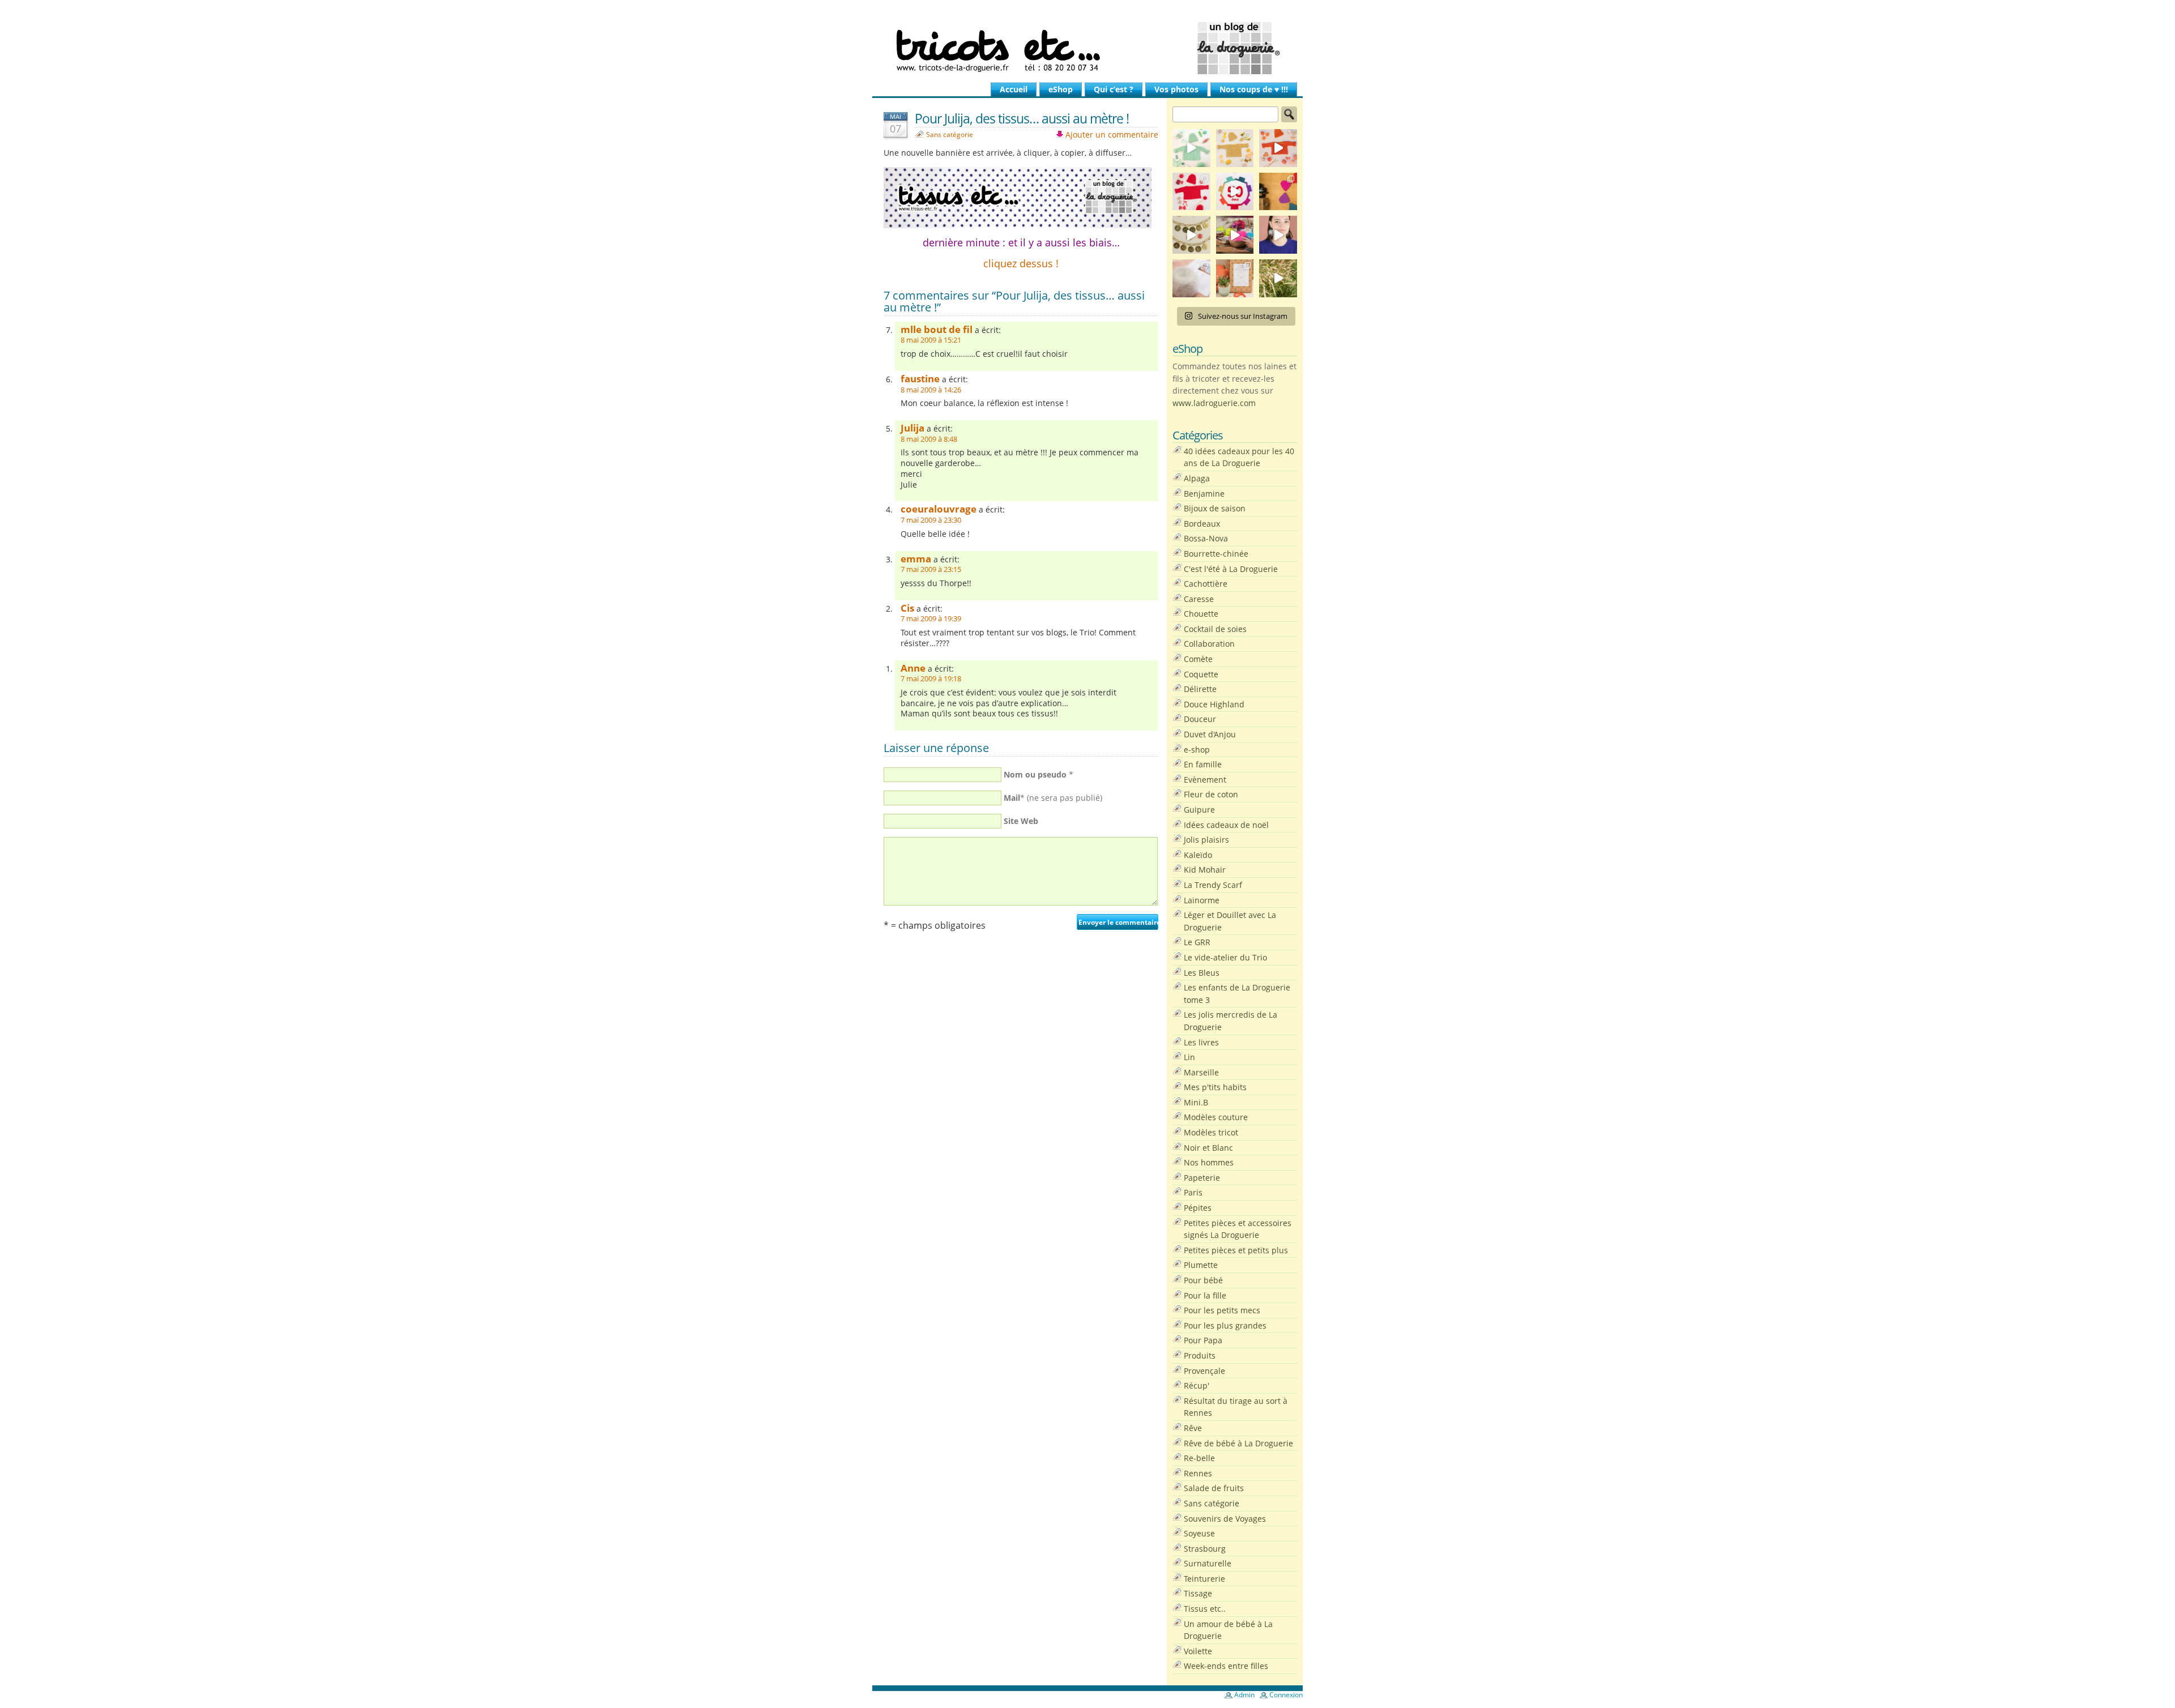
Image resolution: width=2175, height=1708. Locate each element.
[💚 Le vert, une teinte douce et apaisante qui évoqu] (1191, 148)
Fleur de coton (1211, 794)
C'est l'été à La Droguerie (1231, 569)
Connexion (1286, 1695)
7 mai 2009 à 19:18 (931, 679)
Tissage (1198, 1593)
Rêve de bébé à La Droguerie (1238, 1443)
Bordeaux (1202, 524)
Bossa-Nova (1206, 538)
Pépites (1198, 1208)
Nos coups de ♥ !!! (1254, 89)
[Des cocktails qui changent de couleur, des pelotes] (1235, 235)
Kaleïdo (1198, 855)
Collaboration (1209, 644)
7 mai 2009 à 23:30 (931, 520)
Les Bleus (1202, 973)
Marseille (1201, 1072)
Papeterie (1202, 1178)
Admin (1244, 1695)
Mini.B (1196, 1102)
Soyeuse (1199, 1533)
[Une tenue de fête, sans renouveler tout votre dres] (1278, 235)
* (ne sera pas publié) (1053, 798)
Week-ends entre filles (1226, 1666)
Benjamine (1204, 494)
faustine (920, 379)
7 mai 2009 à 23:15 (931, 569)
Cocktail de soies (1215, 629)
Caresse (1199, 599)
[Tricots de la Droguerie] (1087, 48)
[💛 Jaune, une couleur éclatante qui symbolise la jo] (1235, 148)
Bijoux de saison (1215, 508)
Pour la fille (1205, 1295)
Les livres (1201, 1042)
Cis (907, 608)
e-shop (1197, 750)
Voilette (1198, 1651)
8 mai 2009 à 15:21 (931, 340)
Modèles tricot (1211, 1132)
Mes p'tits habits (1215, 1087)
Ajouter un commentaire (1112, 134)
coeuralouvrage (939, 509)
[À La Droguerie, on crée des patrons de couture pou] (1235, 278)
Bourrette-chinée (1216, 554)
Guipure (1199, 810)
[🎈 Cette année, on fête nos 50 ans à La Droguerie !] (1191, 192)
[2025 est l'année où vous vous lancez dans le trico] (1191, 278)
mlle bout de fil (937, 329)
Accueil (1014, 89)
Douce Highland (1214, 704)
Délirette (1200, 689)
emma (916, 559)
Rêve (1193, 1428)
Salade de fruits (1214, 1488)
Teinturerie (1204, 1579)
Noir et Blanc (1208, 1148)
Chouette (1201, 614)
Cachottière (1206, 584)
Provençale (1204, 1371)
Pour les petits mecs (1222, 1310)
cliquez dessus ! (1021, 263)
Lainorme (1202, 900)
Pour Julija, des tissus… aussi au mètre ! (1022, 118)
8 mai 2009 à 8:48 (929, 439)
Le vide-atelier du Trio (1225, 957)
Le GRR (1197, 942)
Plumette (1201, 1265)
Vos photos (1176, 89)
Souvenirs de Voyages (1225, 1519)
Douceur (1200, 719)
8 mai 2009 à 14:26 (931, 390)
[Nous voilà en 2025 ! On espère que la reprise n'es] (1278, 192)
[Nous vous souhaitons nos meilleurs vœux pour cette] (1191, 235)
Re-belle (1199, 1458)
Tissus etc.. (1205, 1609)
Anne (913, 668)
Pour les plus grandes (1225, 1325)
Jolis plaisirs (1206, 840)
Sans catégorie (950, 134)
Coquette (1201, 674)
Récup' (1197, 1385)
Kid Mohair (1205, 870)
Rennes (1198, 1473)
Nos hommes (1209, 1162)
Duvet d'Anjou (1210, 734)
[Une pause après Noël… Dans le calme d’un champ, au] (1278, 278)
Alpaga (1197, 478)
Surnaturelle (1208, 1563)
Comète (1198, 659)
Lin (1189, 1057)
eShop (1061, 89)
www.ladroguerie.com (1214, 403)
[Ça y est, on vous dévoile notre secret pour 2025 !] (1235, 192)
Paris (1193, 1192)
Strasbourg (1205, 1549)
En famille (1203, 764)
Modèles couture (1216, 1117)
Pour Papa (1203, 1340)
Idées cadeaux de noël (1226, 825)
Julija (912, 428)
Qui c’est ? (1114, 89)
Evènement (1205, 780)
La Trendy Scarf (1213, 885)
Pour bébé (1203, 1280)
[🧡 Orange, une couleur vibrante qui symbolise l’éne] (1278, 148)
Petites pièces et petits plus (1236, 1250)
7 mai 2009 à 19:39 (931, 619)
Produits (1200, 1355)
